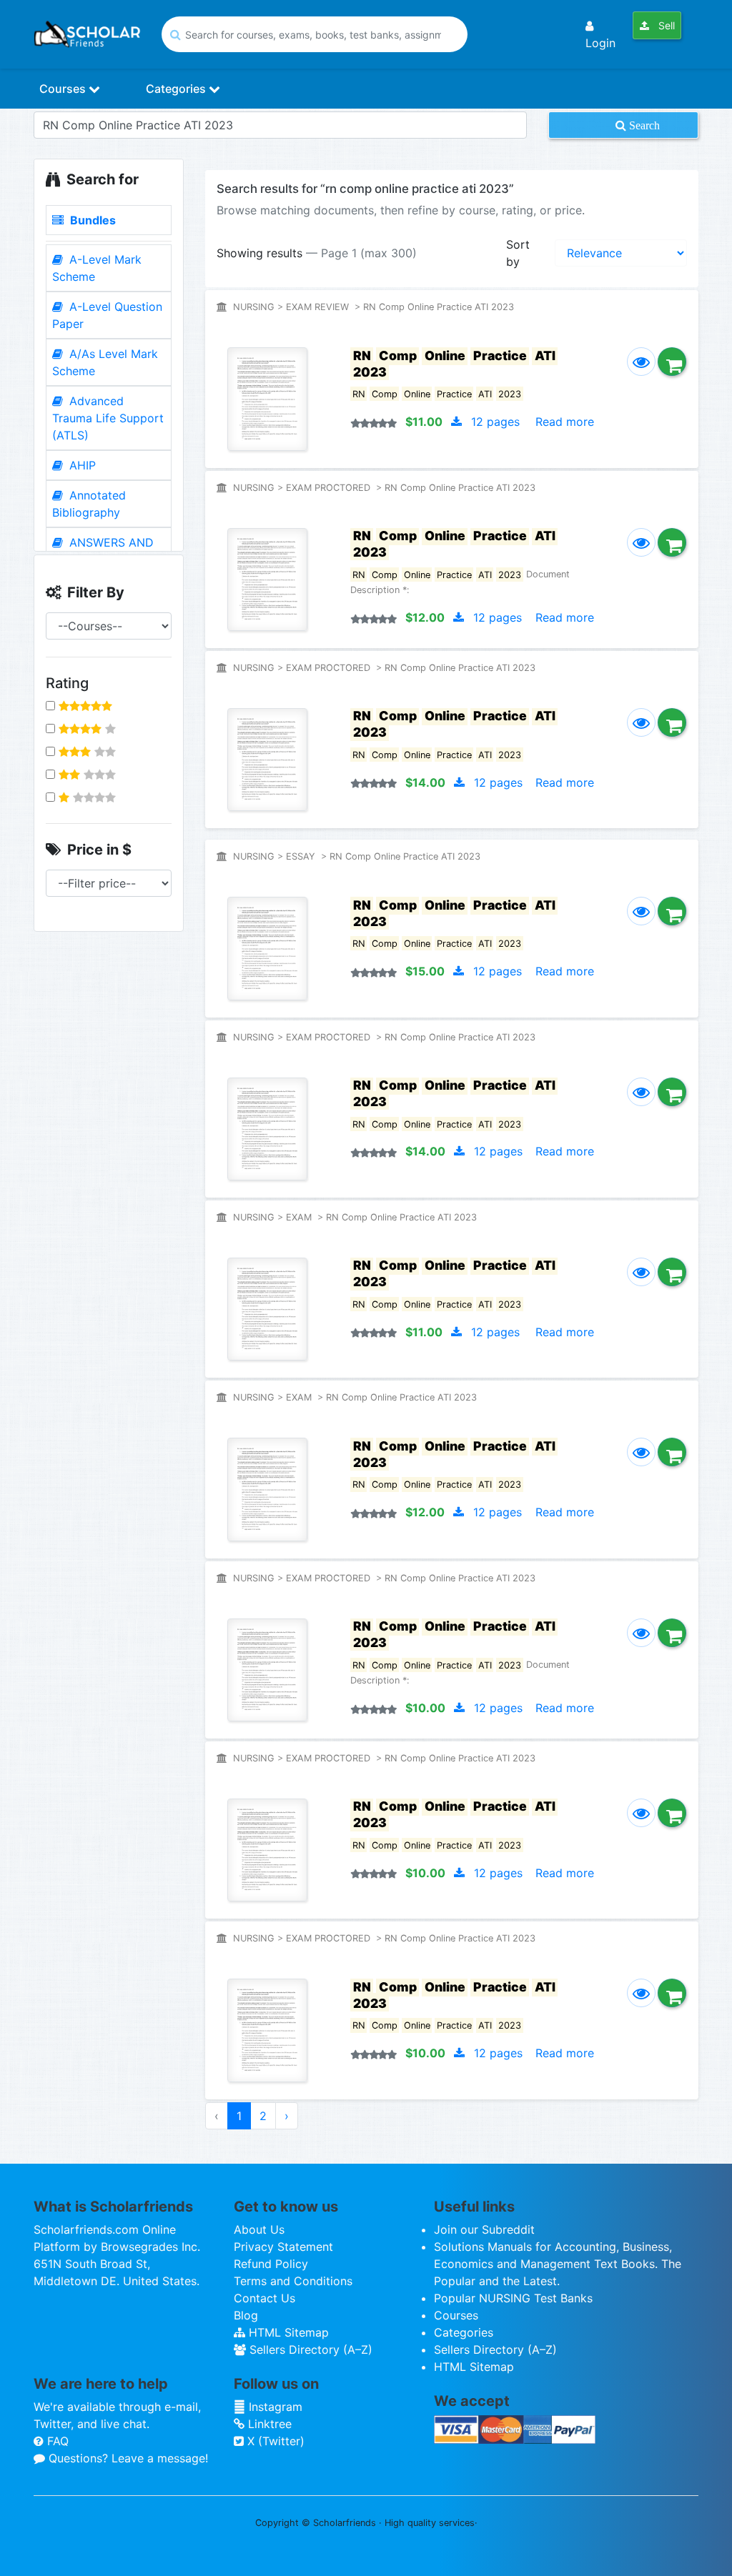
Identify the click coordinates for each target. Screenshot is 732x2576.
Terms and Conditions (293, 2281)
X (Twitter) (274, 2441)
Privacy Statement (283, 2247)
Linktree (268, 2424)
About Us (259, 2229)
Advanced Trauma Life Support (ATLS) (108, 418)
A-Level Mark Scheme (97, 268)
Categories (177, 89)
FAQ (56, 2441)
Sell (665, 25)
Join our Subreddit (484, 2229)
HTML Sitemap (287, 2332)
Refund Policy (271, 2264)
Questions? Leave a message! (127, 2458)
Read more (565, 422)
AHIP (81, 465)
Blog (246, 2315)
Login (600, 43)
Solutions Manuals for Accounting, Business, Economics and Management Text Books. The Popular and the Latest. (558, 2264)
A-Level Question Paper (107, 315)
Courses (64, 89)
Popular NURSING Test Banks (513, 2298)
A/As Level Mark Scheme (105, 362)
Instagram (274, 2407)
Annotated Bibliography (89, 504)
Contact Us (264, 2298)
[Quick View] (641, 362)
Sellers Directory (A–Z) (309, 2349)
